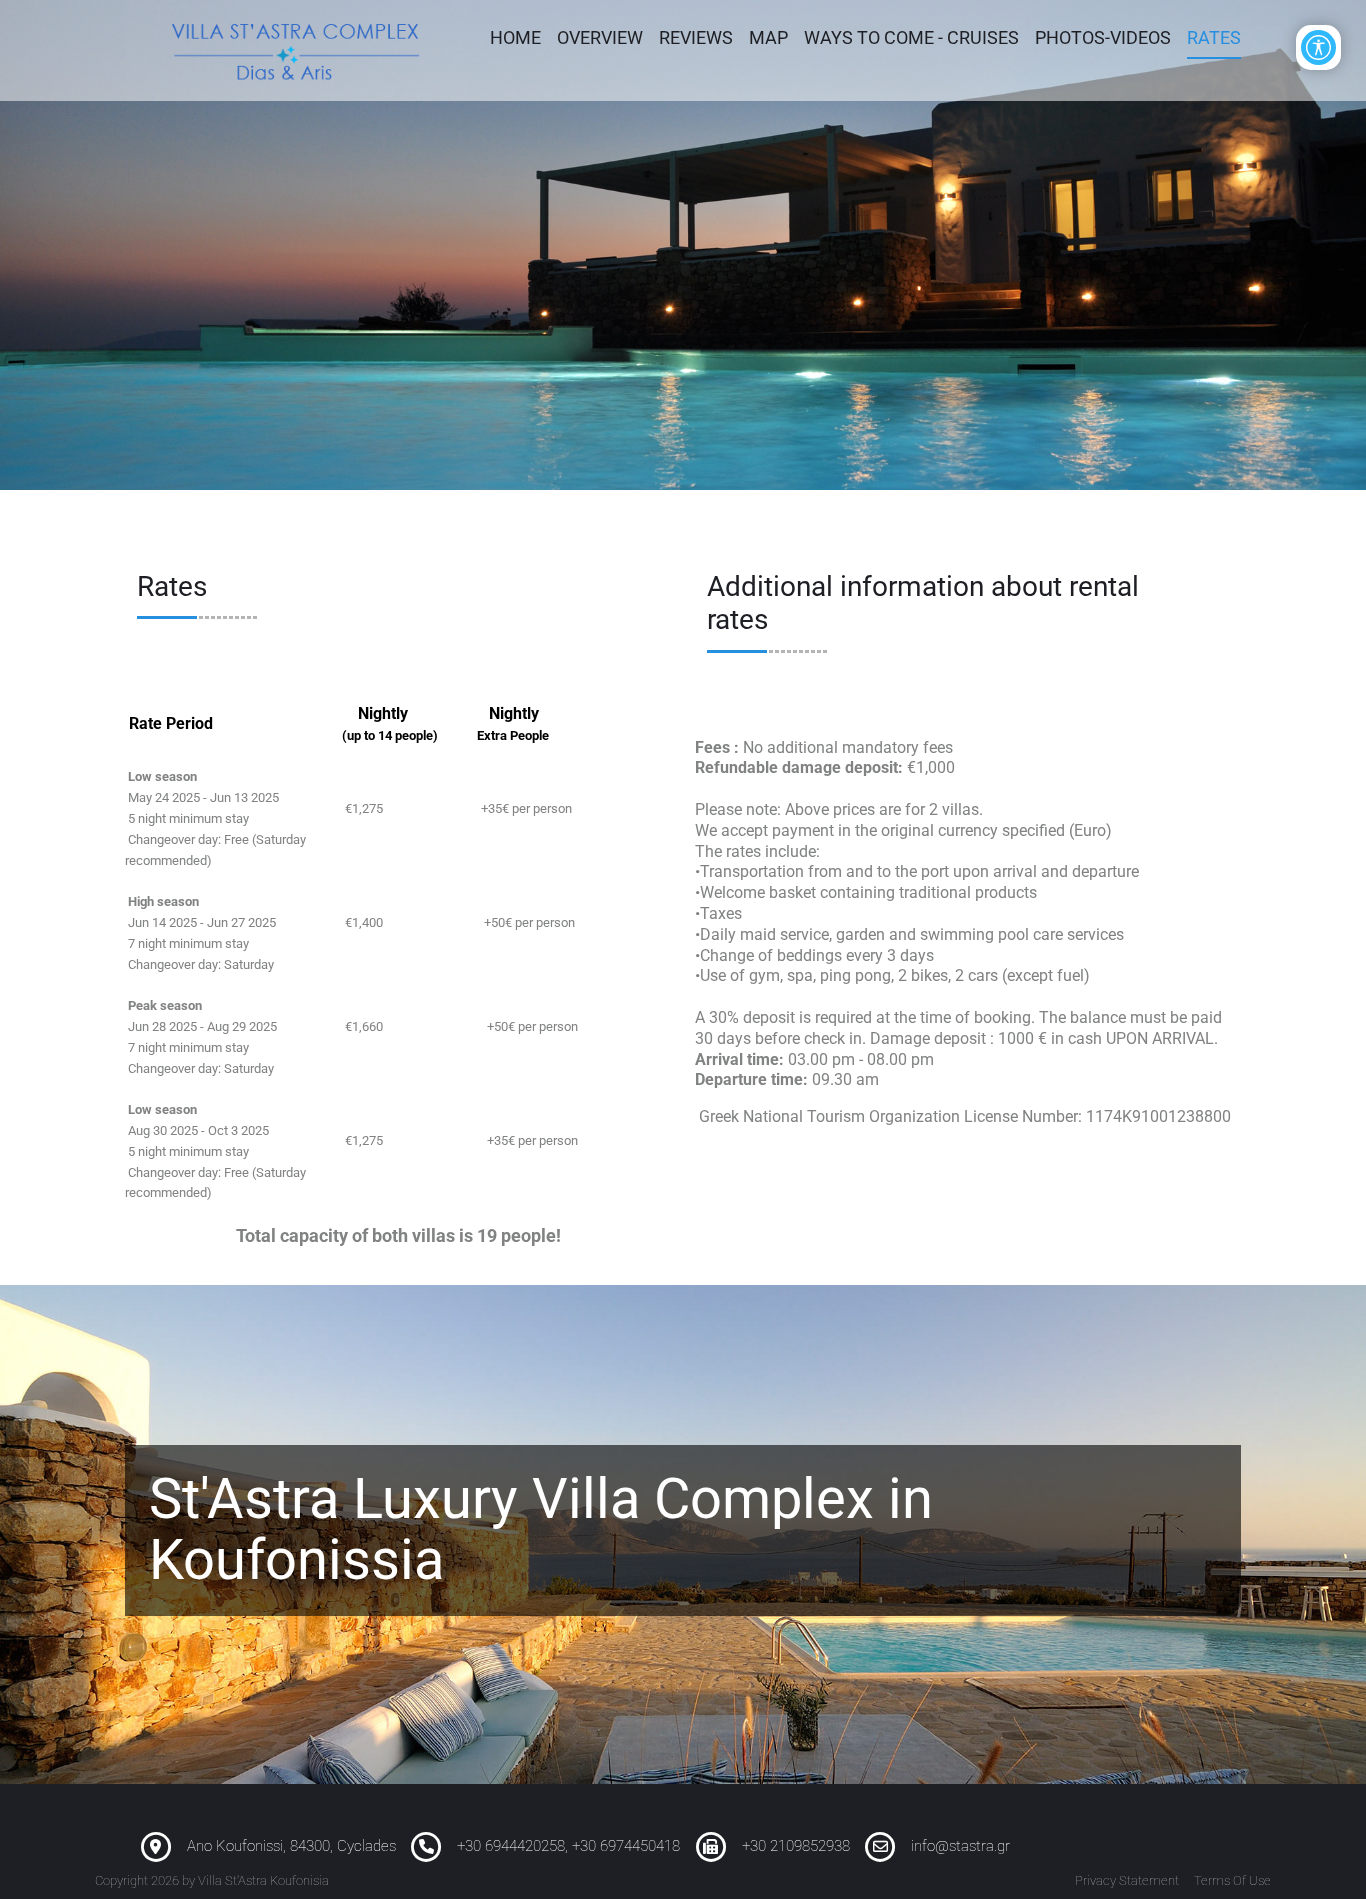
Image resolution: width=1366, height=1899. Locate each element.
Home (515, 38)
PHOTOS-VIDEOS (1103, 38)
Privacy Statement (1127, 1880)
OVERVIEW (600, 38)
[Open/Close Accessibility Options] (1318, 47)
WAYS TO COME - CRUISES (911, 38)
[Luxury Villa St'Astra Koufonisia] (297, 50)
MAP (768, 38)
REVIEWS (696, 38)
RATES (1214, 38)
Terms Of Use (1232, 1880)
